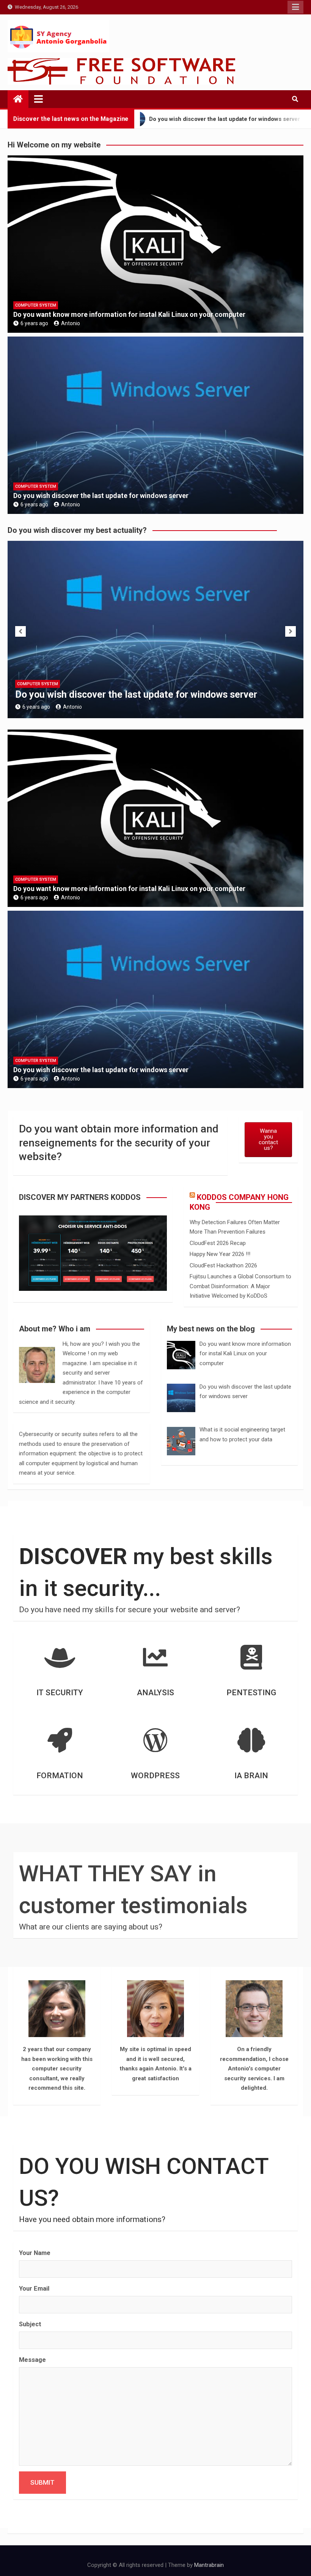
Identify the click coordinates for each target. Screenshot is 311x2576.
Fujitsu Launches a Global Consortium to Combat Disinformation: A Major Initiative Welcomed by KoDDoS (240, 1286)
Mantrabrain (209, 2565)
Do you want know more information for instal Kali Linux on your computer (129, 314)
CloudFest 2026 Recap (218, 1243)
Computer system (36, 305)
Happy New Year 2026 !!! (220, 1254)
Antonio (71, 323)
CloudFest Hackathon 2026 (223, 1265)
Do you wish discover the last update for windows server (101, 496)
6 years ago (34, 323)
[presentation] (20, 631)
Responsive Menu (295, 7)
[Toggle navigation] (38, 99)
